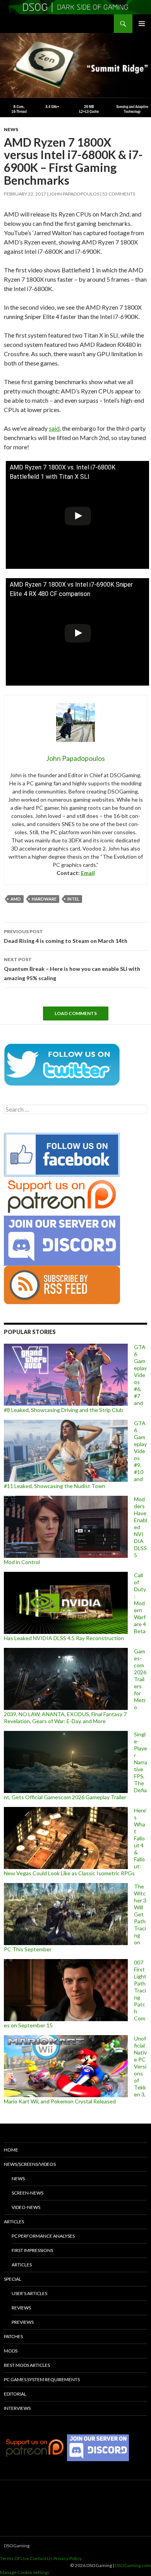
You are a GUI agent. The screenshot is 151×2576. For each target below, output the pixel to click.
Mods (11, 2351)
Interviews (17, 2408)
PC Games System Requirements (42, 2379)
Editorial (15, 2394)
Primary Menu (142, 24)
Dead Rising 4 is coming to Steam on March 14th (66, 936)
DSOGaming (17, 2546)
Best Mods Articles (27, 2365)
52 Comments (119, 194)
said (54, 428)
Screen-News (27, 2193)
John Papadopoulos (74, 194)
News (11, 129)
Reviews (21, 2308)
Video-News (26, 2207)
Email (88, 873)
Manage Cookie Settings (25, 2572)
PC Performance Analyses (43, 2236)
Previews (23, 2322)
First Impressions (32, 2250)
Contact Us (41, 2558)
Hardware (44, 899)
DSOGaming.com (133, 2565)
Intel (73, 899)
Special (13, 2279)
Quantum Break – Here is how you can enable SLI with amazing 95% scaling (72, 969)
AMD (16, 899)
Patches (13, 2336)
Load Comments (76, 1013)
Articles (14, 2222)
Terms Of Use (15, 2558)
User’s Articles (29, 2293)
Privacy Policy (68, 2558)
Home (11, 2150)
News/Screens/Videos (30, 2164)
